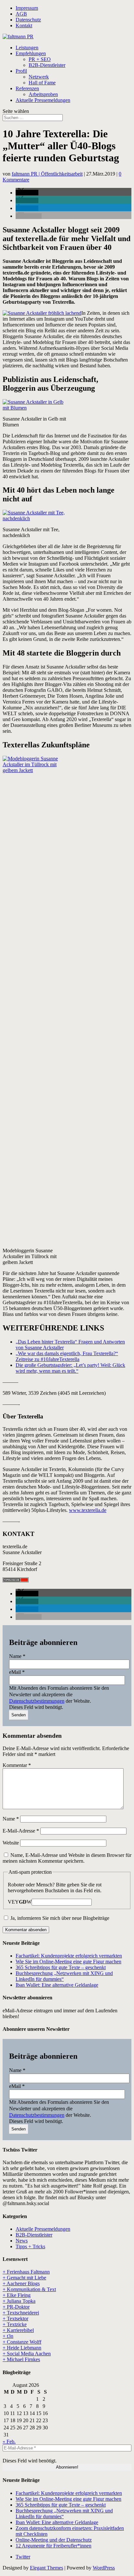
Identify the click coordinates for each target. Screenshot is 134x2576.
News (22, 2241)
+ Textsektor (15, 2318)
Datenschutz (28, 20)
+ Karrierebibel (18, 2330)
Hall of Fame (42, 83)
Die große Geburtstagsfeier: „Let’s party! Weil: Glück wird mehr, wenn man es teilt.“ (70, 1368)
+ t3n (8, 2336)
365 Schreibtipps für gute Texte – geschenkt (61, 1967)
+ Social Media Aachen (27, 2354)
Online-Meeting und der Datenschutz (54, 2540)
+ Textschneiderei (21, 2313)
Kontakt (24, 25)
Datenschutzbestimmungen (37, 1701)
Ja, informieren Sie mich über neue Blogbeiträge (59, 1918)
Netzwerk (39, 77)
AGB (21, 14)
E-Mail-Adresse (21, 1831)
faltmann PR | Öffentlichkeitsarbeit (47, 174)
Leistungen (27, 48)
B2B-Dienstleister (47, 65)
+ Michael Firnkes (21, 2359)
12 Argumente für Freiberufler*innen (54, 2546)
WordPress (104, 2568)
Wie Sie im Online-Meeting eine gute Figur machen (68, 1962)
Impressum (27, 8)
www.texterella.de (88, 1510)
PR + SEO (40, 59)
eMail (17, 1672)
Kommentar (17, 1765)
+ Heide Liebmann (22, 2348)
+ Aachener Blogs (21, 2283)
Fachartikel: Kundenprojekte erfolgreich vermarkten (69, 1956)
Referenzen (27, 88)
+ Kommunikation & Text (29, 2289)
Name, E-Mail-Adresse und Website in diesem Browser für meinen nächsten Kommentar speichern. (67, 1858)
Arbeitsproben (43, 94)
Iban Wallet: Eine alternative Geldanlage (57, 1985)
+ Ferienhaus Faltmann (26, 2272)
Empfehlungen (31, 53)
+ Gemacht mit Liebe (24, 2278)
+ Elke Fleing (17, 2295)
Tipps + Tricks (30, 2246)
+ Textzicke (15, 2324)
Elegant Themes (47, 2568)
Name (17, 1656)
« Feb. (9, 2441)
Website (11, 1843)
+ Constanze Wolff (22, 2342)
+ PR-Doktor (16, 2307)
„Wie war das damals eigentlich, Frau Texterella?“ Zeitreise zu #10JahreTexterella (67, 1356)
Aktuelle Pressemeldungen (43, 100)
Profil (21, 71)
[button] (27, 193)
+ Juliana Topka (19, 2301)
